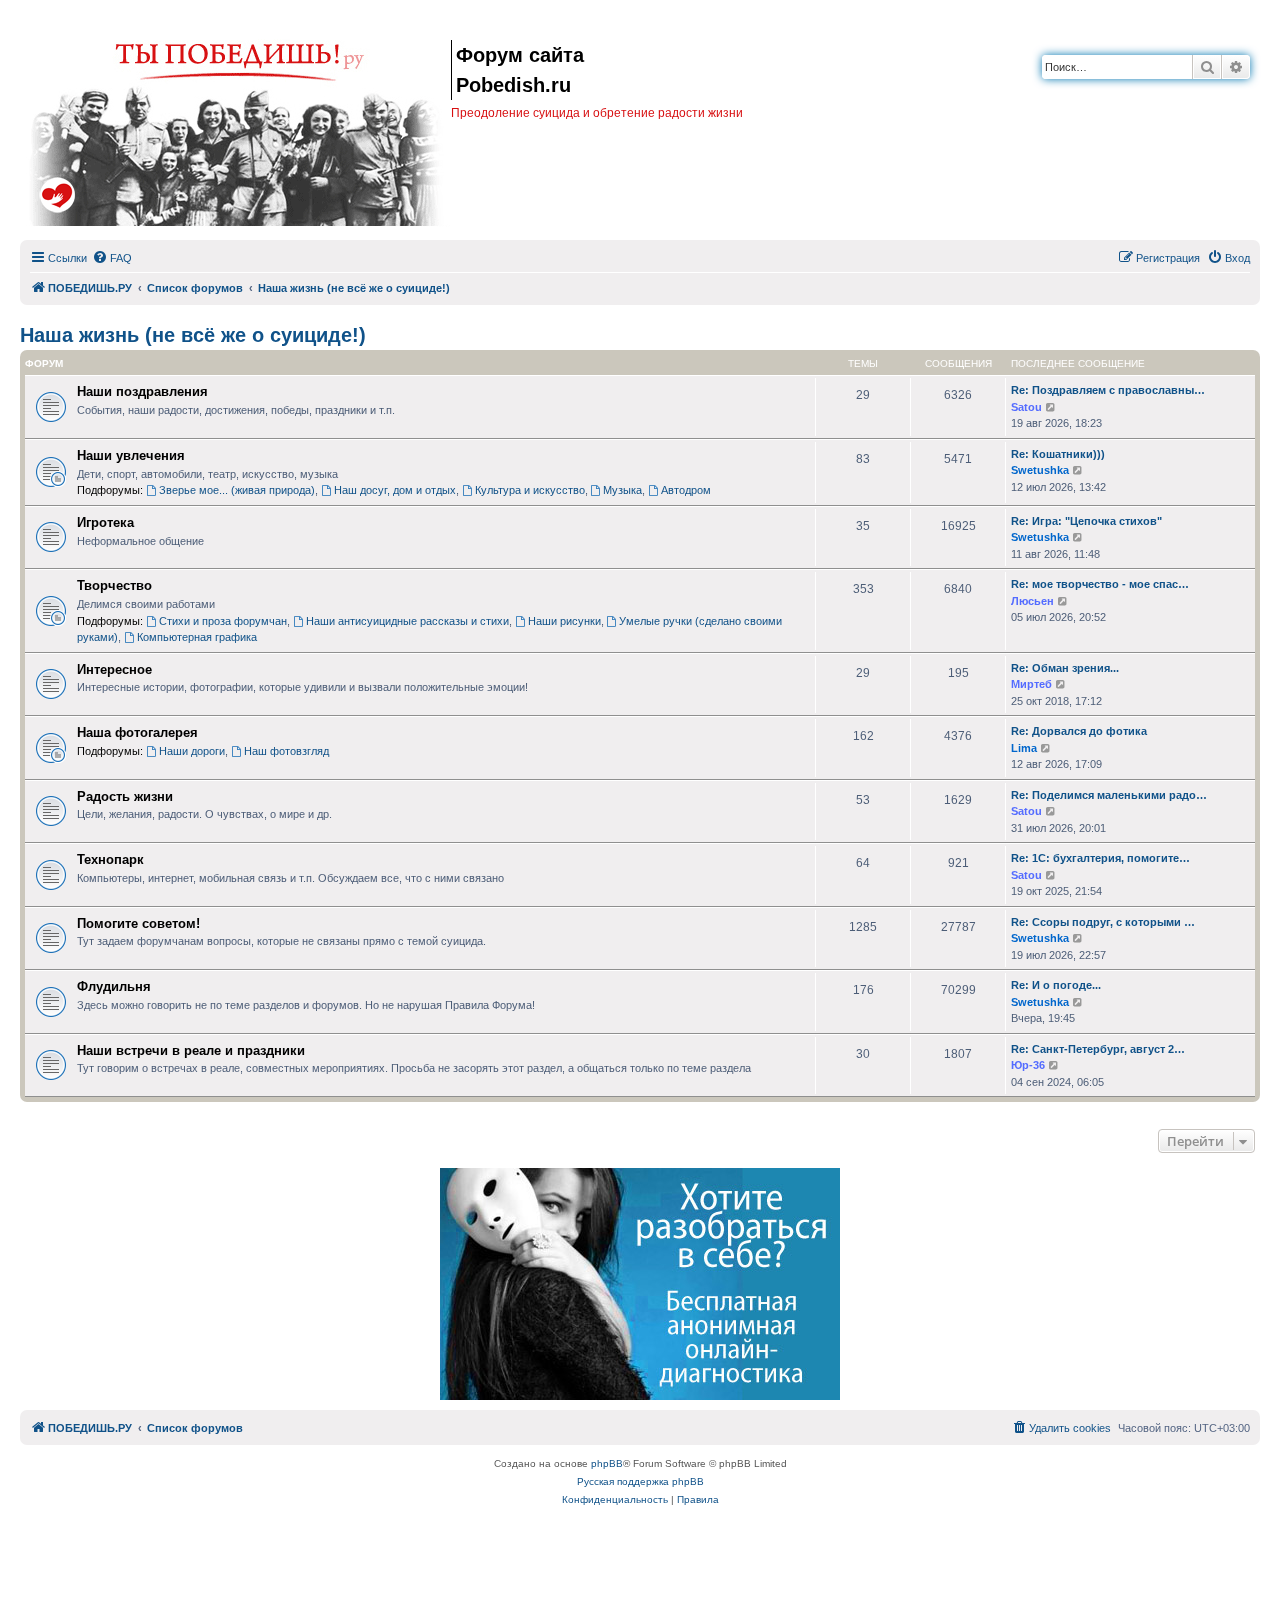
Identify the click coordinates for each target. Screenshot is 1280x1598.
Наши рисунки (564, 621)
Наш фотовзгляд (286, 751)
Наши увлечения (131, 455)
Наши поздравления (142, 391)
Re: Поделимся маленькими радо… (1109, 795)
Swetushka (1040, 470)
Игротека (105, 522)
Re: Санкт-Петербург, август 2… (1098, 1049)
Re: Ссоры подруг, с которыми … (1103, 922)
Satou (1026, 407)
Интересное (114, 669)
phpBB (607, 1463)
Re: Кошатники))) (1058, 454)
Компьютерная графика (197, 637)
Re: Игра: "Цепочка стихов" (1086, 521)
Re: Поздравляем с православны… (1108, 390)
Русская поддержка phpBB (640, 1481)
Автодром (686, 490)
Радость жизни (125, 796)
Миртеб (1031, 684)
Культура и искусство (530, 490)
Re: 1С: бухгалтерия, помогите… (1100, 858)
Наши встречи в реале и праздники (191, 1050)
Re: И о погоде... (1056, 985)
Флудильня (114, 986)
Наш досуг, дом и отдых (395, 490)
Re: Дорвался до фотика (1079, 731)
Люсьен (1032, 601)
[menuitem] (112, 258)
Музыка (622, 490)
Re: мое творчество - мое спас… (1100, 584)
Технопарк (110, 859)
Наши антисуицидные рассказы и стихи (407, 621)
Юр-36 (1028, 1065)
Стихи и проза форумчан (223, 621)
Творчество (114, 585)
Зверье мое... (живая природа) (237, 490)
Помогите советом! (138, 923)
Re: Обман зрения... (1065, 668)
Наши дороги (192, 751)
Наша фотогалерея (137, 732)
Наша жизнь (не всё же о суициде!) (193, 335)
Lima (1024, 748)
